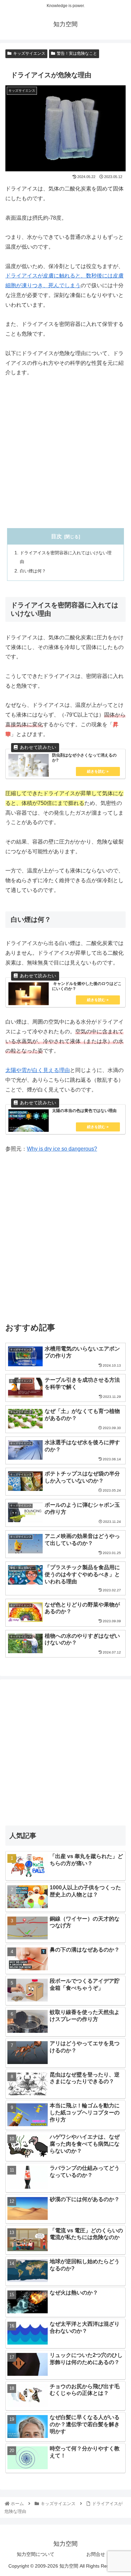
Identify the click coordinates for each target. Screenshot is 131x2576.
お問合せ (96, 2554)
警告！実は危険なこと (77, 53)
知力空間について (36, 2554)
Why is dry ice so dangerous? (62, 1149)
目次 (56, 536)
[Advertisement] (65, 453)
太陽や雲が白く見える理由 (38, 1070)
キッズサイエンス (29, 53)
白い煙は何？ (33, 571)
